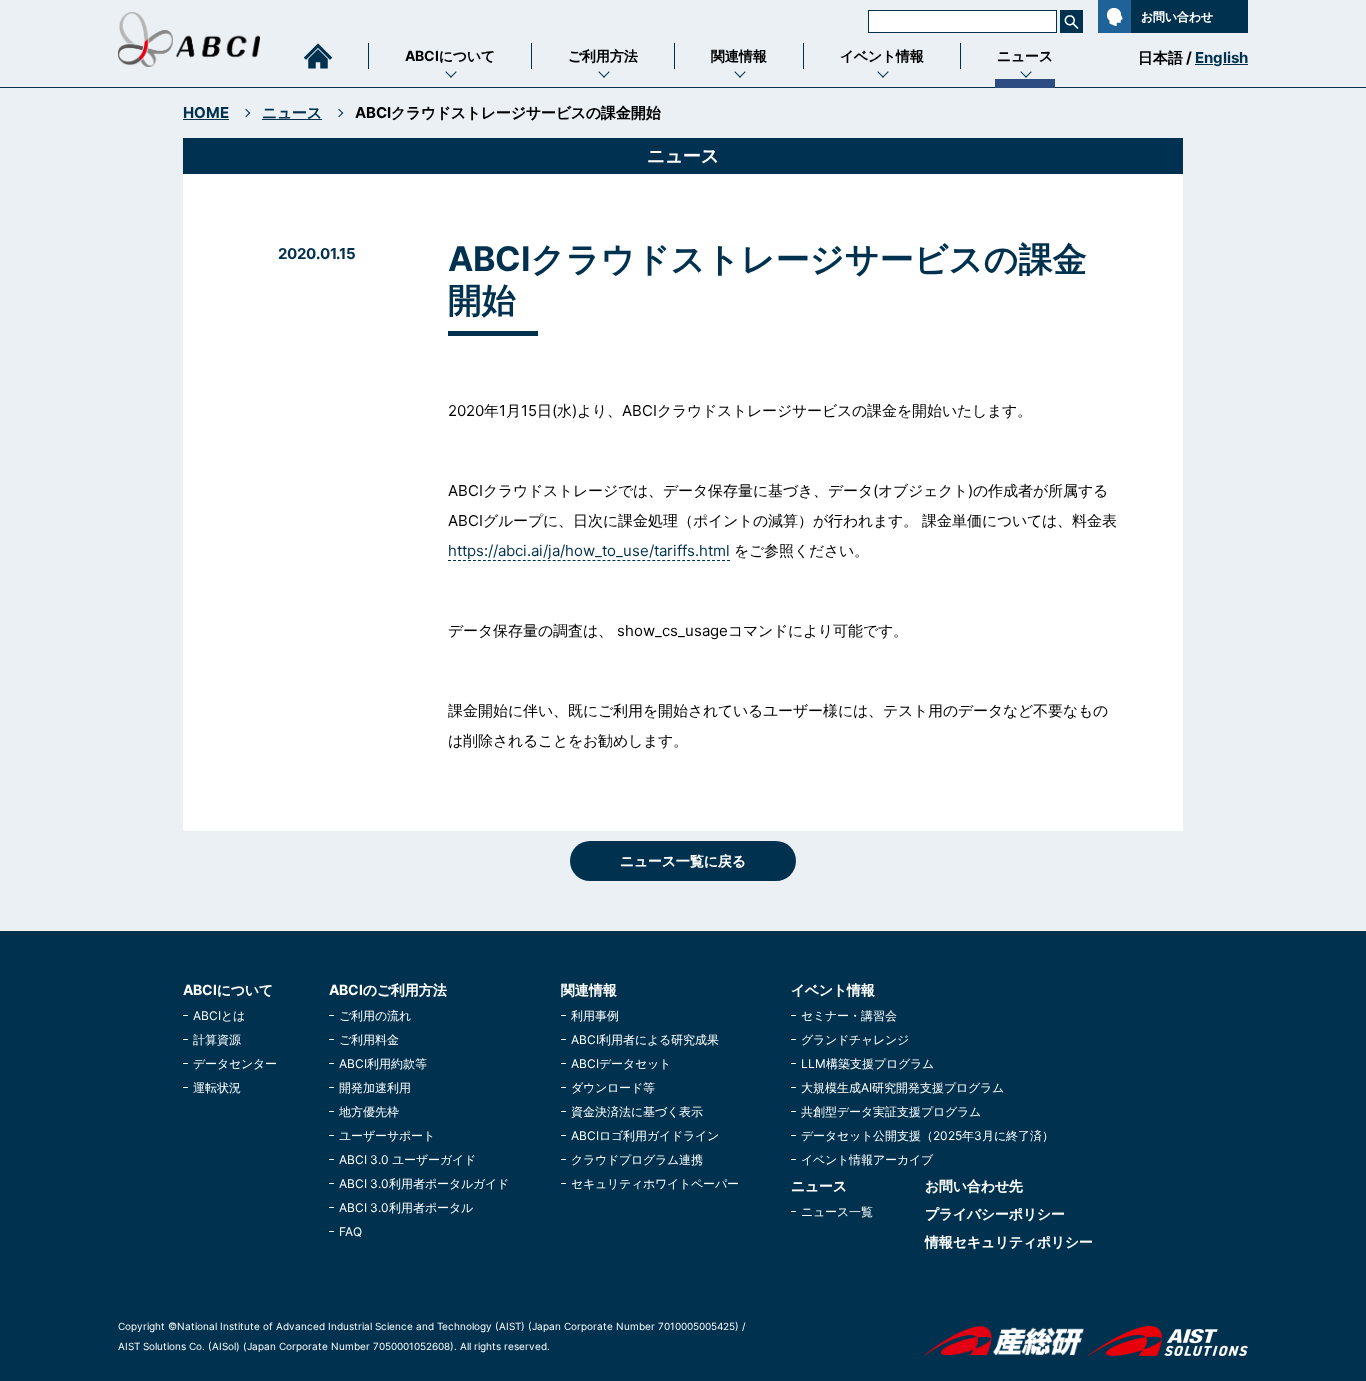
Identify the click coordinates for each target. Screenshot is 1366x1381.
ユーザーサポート (387, 1135)
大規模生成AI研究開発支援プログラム (902, 1087)
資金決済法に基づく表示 (637, 1111)
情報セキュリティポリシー (1009, 1241)
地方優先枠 (369, 1111)
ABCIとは (219, 1015)
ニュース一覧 (837, 1211)
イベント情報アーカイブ (867, 1159)
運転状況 (217, 1087)
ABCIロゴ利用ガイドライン (645, 1135)
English (1221, 57)
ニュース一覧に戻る (683, 860)
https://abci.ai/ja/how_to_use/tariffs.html (589, 550)
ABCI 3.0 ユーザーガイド (407, 1159)
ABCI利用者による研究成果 (645, 1039)
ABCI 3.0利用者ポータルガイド (424, 1183)
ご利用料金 (369, 1039)
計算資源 (217, 1039)
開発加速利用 (375, 1087)
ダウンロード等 (613, 1087)
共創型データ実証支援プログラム (891, 1111)
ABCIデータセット (621, 1063)
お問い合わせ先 (974, 1185)
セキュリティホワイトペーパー (655, 1183)
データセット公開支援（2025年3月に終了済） (927, 1135)
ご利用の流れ (375, 1015)
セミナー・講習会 (849, 1015)
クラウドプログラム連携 (637, 1159)
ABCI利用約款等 (383, 1063)
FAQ (350, 1231)
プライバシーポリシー (995, 1213)
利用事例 (595, 1015)
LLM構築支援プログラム (867, 1063)
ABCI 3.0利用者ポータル (406, 1207)
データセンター (235, 1063)
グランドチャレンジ (855, 1039)
